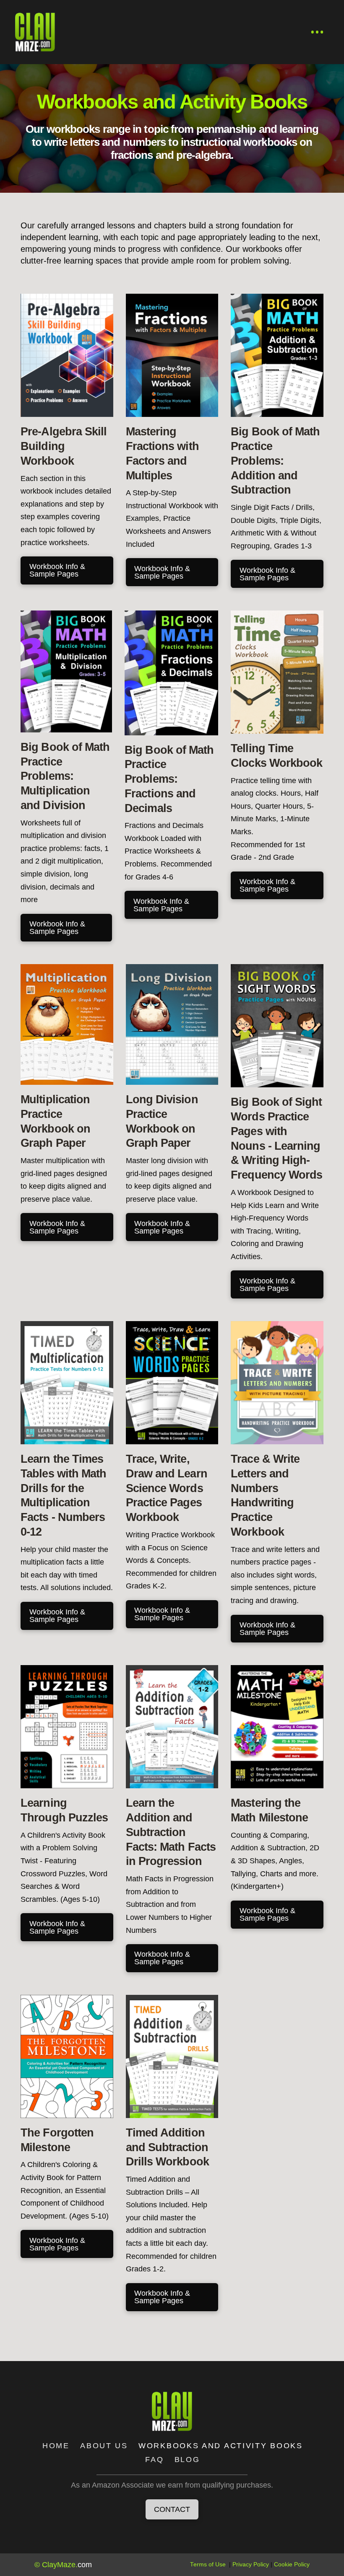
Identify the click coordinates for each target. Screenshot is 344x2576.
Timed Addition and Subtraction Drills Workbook (167, 2147)
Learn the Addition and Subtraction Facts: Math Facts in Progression (171, 1832)
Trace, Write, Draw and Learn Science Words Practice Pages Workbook (167, 1488)
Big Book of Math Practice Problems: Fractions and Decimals (169, 779)
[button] (318, 32)
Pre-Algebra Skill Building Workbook (64, 446)
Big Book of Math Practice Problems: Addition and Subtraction (275, 461)
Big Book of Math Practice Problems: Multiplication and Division (65, 776)
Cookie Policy (292, 2564)
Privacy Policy (251, 2564)
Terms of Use (208, 2564)
